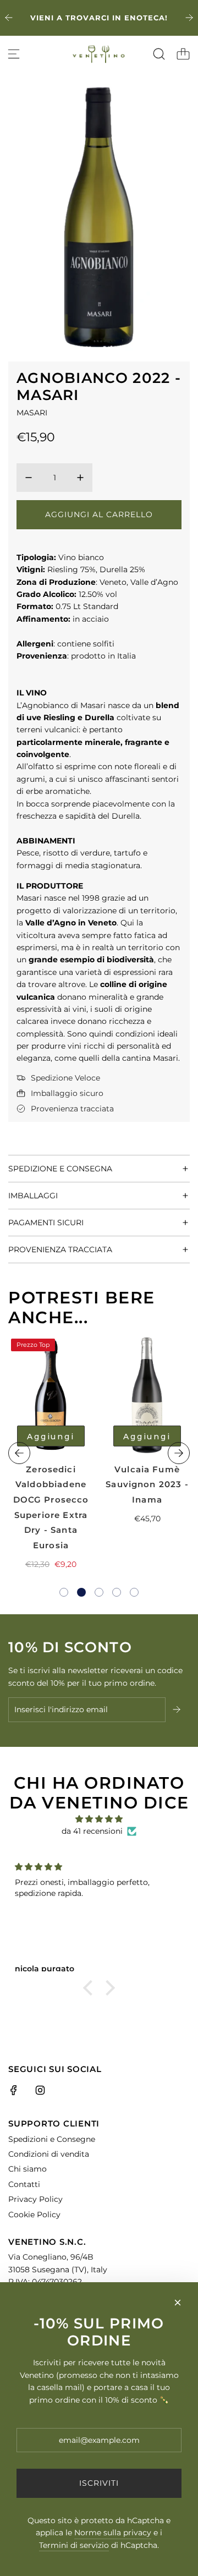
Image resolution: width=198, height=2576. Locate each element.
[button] (64, 1592)
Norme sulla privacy (113, 2533)
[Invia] (178, 1709)
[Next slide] (189, 18)
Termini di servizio (74, 2545)
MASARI (32, 413)
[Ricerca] (159, 54)
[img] (99, 1819)
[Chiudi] (178, 2303)
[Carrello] (183, 54)
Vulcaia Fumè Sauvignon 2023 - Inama (147, 1484)
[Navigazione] (14, 54)
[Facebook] (14, 2090)
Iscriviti (99, 2483)
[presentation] (19, 1453)
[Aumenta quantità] (80, 478)
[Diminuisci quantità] (29, 478)
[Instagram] (40, 2090)
